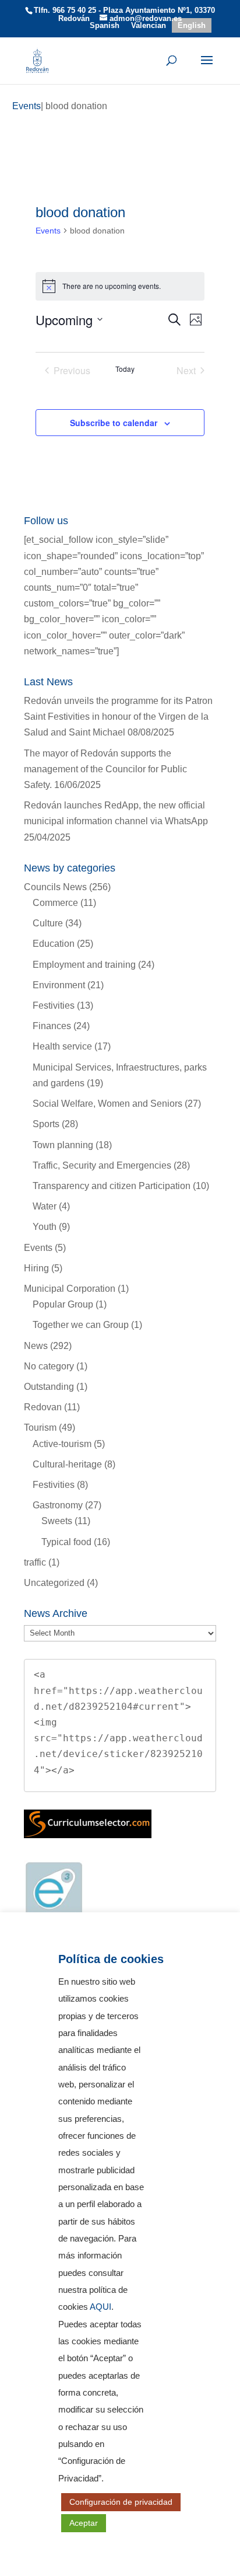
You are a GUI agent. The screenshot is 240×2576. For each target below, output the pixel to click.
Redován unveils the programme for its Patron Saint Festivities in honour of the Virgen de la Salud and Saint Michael (118, 717)
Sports (46, 1124)
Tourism (40, 1428)
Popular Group (63, 1304)
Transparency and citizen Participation (112, 1186)
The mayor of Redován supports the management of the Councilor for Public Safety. (105, 769)
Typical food (66, 1542)
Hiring (36, 1268)
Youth (45, 1227)
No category (49, 1366)
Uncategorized (54, 1583)
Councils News (55, 887)
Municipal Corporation (70, 1289)
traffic (35, 1562)
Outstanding (49, 1387)
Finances (52, 1026)
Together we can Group (81, 1325)
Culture (48, 923)
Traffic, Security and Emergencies (102, 1165)
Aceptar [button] (84, 2523)
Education (54, 944)
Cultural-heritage (67, 1464)
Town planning (63, 1145)
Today (125, 369)
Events (48, 231)
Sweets (57, 1521)
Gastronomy (58, 1505)
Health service (62, 1046)
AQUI (100, 2307)
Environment (59, 985)
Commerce (55, 903)
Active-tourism (62, 1444)
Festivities (54, 1005)
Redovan (43, 1407)
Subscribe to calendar (114, 423)
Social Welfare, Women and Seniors (107, 1104)
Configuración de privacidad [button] (121, 2502)
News (36, 1346)
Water (45, 1206)
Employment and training (84, 965)
